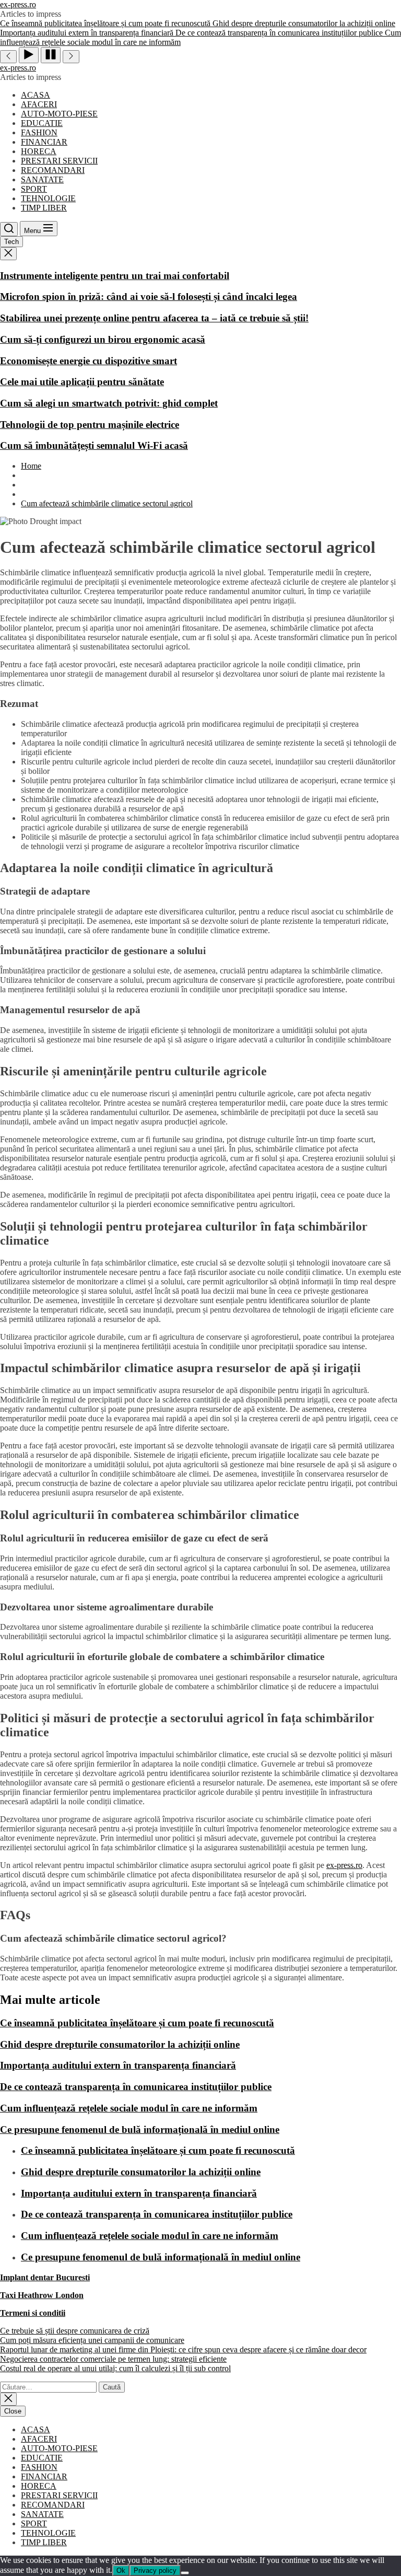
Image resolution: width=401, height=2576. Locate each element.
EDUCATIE (42, 123)
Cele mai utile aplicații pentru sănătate (82, 382)
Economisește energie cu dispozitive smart (89, 361)
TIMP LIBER (44, 208)
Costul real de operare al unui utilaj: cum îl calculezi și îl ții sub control (115, 2368)
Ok (121, 2571)
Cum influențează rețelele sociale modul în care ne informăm (129, 2108)
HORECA (39, 151)
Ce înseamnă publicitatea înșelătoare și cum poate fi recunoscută (137, 2023)
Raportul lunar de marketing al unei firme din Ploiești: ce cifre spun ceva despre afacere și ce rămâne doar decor (183, 2349)
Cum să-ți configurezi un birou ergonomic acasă (103, 339)
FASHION (39, 132)
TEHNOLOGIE (48, 198)
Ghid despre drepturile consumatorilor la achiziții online (120, 2044)
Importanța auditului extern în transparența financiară (118, 2065)
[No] (185, 2573)
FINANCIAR (44, 142)
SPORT (34, 189)
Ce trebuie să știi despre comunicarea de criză (75, 2331)
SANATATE (42, 179)
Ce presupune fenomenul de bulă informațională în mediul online (140, 2130)
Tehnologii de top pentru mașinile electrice (90, 425)
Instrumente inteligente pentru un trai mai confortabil (115, 276)
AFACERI (39, 104)
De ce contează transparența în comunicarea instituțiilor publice (136, 2087)
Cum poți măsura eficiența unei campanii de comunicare (92, 2340)
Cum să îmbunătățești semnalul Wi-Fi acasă (94, 445)
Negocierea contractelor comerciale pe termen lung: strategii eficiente (113, 2359)
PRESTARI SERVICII (59, 161)
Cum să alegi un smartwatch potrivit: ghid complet (109, 403)
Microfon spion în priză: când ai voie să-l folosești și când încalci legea (149, 297)
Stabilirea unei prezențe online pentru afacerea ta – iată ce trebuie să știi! (154, 318)
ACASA (36, 95)
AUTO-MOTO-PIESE (59, 114)
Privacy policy (155, 2571)
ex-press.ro (18, 4)
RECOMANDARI (53, 170)
